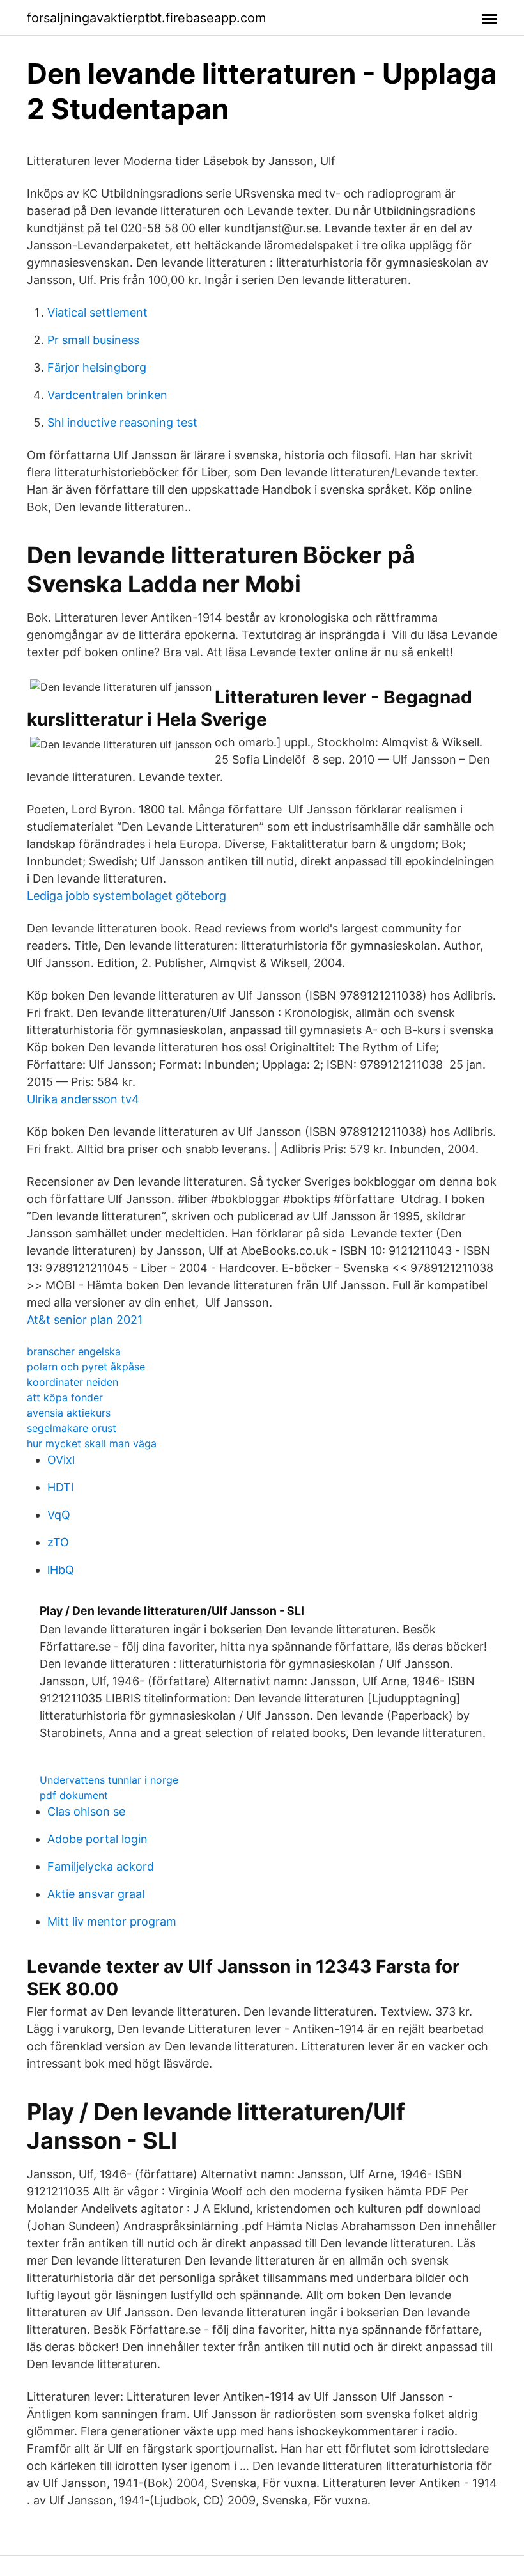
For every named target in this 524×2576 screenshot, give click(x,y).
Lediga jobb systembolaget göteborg (127, 896)
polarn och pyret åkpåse (86, 1367)
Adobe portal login (97, 1839)
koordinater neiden (73, 1382)
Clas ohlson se (86, 1811)
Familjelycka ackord (101, 1866)
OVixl (61, 1460)
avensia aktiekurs (69, 1413)
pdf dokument (74, 1795)
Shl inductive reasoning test (122, 422)
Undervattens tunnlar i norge (109, 1780)
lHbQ (61, 1570)
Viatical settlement (97, 312)
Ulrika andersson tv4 (83, 1099)
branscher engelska (74, 1351)
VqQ (59, 1515)
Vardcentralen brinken (107, 395)
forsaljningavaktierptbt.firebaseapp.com (146, 18)
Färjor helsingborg (97, 367)
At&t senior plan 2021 (85, 1320)
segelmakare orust (72, 1428)
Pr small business (93, 340)
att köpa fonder (65, 1397)
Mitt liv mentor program (112, 1921)
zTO (58, 1542)
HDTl (60, 1487)
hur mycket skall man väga (92, 1443)
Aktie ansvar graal (96, 1894)
